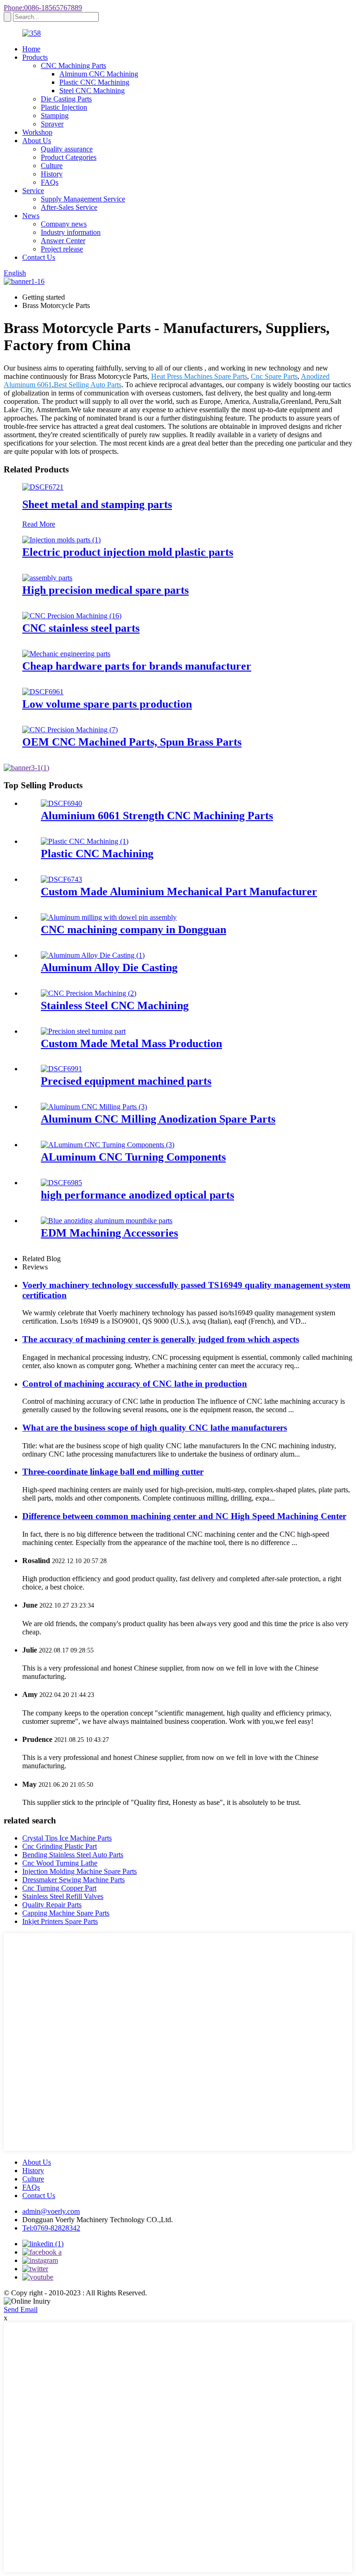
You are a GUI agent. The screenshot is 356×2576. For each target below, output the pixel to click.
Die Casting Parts (66, 99)
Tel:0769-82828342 (51, 2228)
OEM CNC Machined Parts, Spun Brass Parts (132, 742)
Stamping (55, 116)
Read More (39, 524)
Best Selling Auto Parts (88, 385)
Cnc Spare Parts (274, 376)
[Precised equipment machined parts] (61, 1069)
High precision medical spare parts (105, 590)
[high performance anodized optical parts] (61, 1183)
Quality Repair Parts (52, 1905)
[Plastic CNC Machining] (85, 841)
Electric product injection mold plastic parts (128, 552)
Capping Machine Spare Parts (66, 1913)
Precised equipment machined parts (126, 1081)
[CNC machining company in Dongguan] (109, 917)
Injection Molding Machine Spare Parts (79, 1871)
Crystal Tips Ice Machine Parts (67, 1838)
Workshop (37, 132)
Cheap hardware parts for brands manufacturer (137, 666)
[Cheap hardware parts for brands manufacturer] (66, 654)
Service (33, 191)
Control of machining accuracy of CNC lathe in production (135, 1384)
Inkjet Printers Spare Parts (60, 1921)
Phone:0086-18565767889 (43, 8)
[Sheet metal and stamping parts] (43, 487)
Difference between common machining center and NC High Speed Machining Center (184, 1516)
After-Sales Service (69, 207)
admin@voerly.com (51, 2211)
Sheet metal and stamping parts (97, 504)
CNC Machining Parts (73, 66)
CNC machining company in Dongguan (133, 930)
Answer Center (63, 241)
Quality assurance (67, 149)
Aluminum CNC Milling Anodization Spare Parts (158, 1119)
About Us (37, 141)
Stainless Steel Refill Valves (63, 1896)
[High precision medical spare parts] (47, 578)
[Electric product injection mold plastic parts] (61, 540)
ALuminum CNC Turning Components (133, 1157)
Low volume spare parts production (107, 704)
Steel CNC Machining (92, 91)
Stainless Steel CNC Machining (115, 1005)
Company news (64, 224)
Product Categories (69, 157)
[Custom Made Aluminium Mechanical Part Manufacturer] (61, 879)
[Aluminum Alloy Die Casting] (93, 955)
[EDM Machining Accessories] (107, 1221)
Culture (52, 166)
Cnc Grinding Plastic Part (60, 1846)
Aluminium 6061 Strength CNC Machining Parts (157, 816)
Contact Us (39, 257)
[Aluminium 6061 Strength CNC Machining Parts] (61, 803)
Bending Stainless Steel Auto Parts (73, 1855)
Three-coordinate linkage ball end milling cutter (113, 1472)
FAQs (50, 182)
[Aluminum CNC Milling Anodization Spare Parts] (94, 1107)
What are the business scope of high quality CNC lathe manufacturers (155, 1428)
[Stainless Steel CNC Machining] (89, 993)
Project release (62, 249)
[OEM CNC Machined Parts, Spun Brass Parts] (70, 730)
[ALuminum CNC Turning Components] (108, 1145)
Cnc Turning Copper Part (59, 1888)
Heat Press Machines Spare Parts (199, 376)
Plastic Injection (64, 107)
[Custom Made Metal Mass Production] (83, 1031)
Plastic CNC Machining (94, 82)
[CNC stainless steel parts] (72, 616)
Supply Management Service (83, 199)
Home (31, 49)
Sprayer (52, 124)
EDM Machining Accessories (109, 1233)
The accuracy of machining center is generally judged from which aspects (161, 1339)
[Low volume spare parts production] (43, 692)
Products (35, 57)
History (52, 174)
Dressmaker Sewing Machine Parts (73, 1880)
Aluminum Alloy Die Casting (109, 968)
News (31, 216)
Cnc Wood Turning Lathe (60, 1863)
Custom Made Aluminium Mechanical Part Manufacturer (179, 892)
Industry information (71, 232)
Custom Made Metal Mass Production (131, 1043)
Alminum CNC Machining (99, 74)
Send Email (21, 2309)
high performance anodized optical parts (137, 1195)
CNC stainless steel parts (81, 628)
